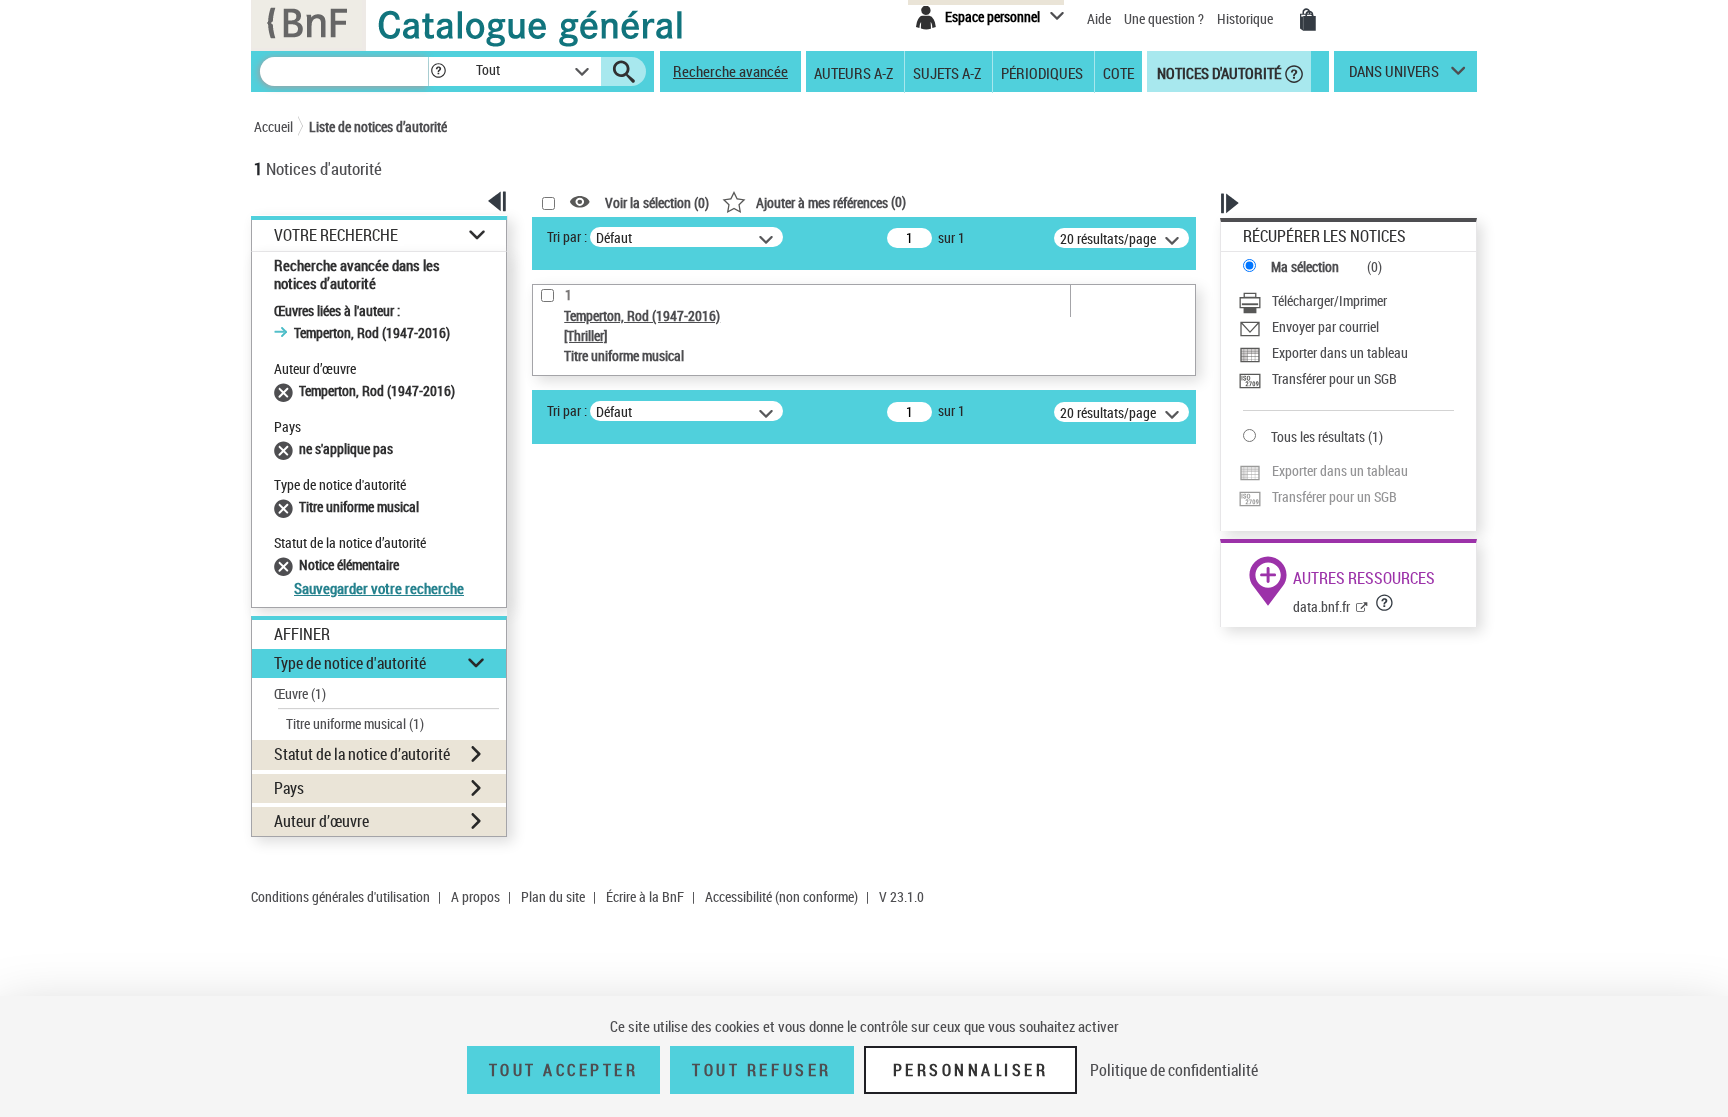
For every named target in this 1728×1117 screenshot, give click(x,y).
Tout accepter (564, 1070)
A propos (475, 896)
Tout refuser (761, 1070)
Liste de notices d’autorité (378, 126)
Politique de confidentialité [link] (1174, 1070)
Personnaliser (971, 1070)
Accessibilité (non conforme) (781, 896)
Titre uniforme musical (355, 723)
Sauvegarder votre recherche (379, 588)
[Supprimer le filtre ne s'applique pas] (286, 448)
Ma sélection (1305, 266)
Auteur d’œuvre (321, 821)
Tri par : (567, 236)
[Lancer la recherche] (624, 72)
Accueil (273, 126)
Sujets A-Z (947, 72)
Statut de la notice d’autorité (362, 754)
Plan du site (553, 896)
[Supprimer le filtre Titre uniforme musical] (286, 506)
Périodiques (1042, 72)
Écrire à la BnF (645, 896)
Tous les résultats (1318, 436)
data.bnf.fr (1321, 606)
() (831, 201)
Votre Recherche (336, 235)
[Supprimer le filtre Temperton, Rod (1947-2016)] (286, 390)
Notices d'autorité (1217, 72)
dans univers (1394, 76)
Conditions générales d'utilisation (340, 896)
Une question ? (1165, 18)
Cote (1118, 72)
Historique (1246, 18)
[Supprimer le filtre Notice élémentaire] (286, 564)
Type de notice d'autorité (350, 663)
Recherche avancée (730, 71)
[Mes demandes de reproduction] (1308, 20)
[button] (438, 71)
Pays (289, 788)
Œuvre (300, 693)
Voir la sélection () (657, 202)
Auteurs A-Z (853, 72)
